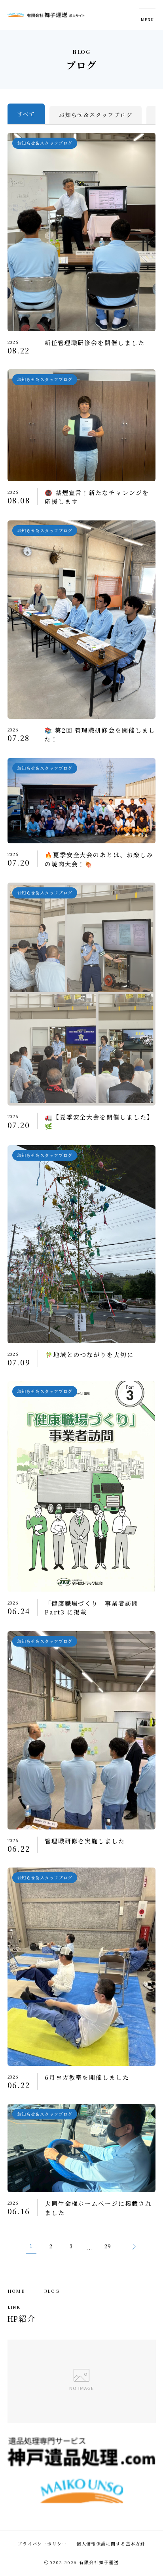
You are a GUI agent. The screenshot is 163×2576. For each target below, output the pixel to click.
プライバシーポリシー (42, 2543)
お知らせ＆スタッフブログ (96, 115)
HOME (16, 2291)
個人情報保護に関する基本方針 (111, 2543)
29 (108, 2247)
